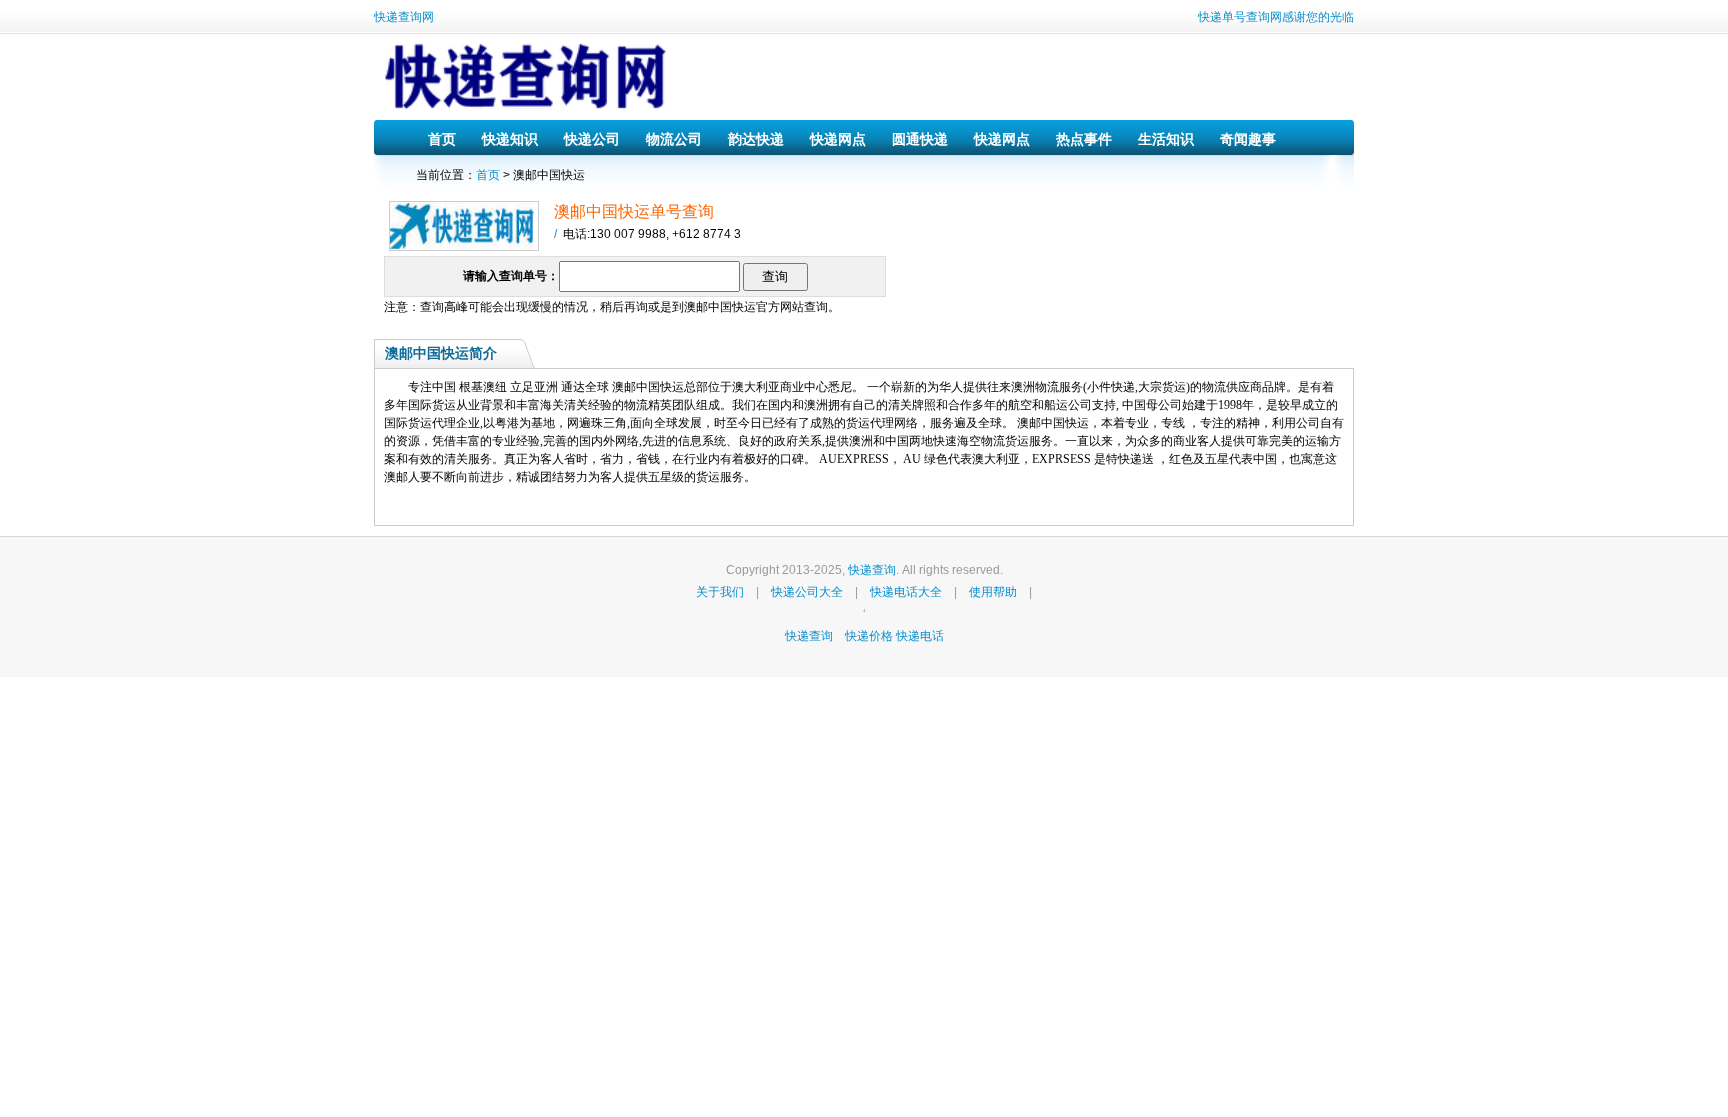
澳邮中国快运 (720, 307)
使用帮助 (993, 592)
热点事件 (1084, 139)
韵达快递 (756, 139)
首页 (442, 139)
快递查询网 (404, 17)
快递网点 (838, 139)
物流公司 (674, 139)
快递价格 (870, 636)
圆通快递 (920, 139)
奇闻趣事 (1248, 139)
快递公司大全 (807, 592)
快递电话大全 (906, 592)
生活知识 (1166, 139)
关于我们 (720, 592)
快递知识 (510, 139)
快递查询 (872, 570)
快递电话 (920, 636)
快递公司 (592, 139)
